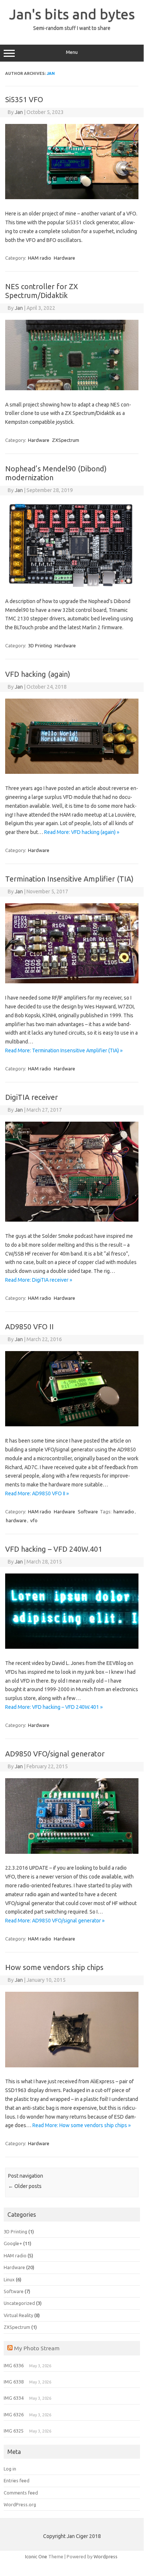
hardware (16, 1520)
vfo (34, 1520)
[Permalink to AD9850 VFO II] (72, 1424)
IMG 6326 (14, 2414)
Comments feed (21, 2493)
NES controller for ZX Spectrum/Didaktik (42, 291)
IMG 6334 (14, 2398)
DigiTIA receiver (31, 1097)
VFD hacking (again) (38, 674)
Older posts (25, 2186)
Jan (51, 73)
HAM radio (40, 258)
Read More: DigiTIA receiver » (39, 1280)
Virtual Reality (18, 2315)
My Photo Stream (37, 2348)
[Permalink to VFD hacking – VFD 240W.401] (72, 1647)
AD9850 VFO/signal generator (55, 1754)
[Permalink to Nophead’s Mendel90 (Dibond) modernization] (72, 585)
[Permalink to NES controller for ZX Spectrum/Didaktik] (72, 388)
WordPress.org (20, 2504)
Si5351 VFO (24, 99)
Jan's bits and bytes (72, 14)
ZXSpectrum (66, 440)
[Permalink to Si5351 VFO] (72, 197)
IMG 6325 (14, 2431)
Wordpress (106, 2556)
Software (88, 1512)
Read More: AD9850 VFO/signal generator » (55, 1921)
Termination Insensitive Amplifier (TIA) (69, 879)
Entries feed (17, 2480)
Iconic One (36, 2556)
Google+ (13, 2243)
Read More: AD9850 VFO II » (37, 1493)
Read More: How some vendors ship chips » (82, 2125)
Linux (9, 2279)
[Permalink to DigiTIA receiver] (72, 1220)
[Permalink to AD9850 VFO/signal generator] (72, 1852)
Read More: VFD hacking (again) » (82, 832)
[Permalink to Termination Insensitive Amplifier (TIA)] (72, 981)
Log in (10, 2469)
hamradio (124, 1512)
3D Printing (40, 645)
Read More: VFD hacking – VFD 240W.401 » (54, 1707)
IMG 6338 (14, 2382)
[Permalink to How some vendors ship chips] (72, 2066)
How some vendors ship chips (54, 1967)
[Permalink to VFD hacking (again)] (72, 772)
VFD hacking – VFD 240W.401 (54, 1549)
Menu (72, 52)
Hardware (64, 258)
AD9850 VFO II (29, 1327)
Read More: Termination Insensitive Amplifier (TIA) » (64, 1050)
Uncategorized (19, 2303)
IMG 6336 (14, 2365)
